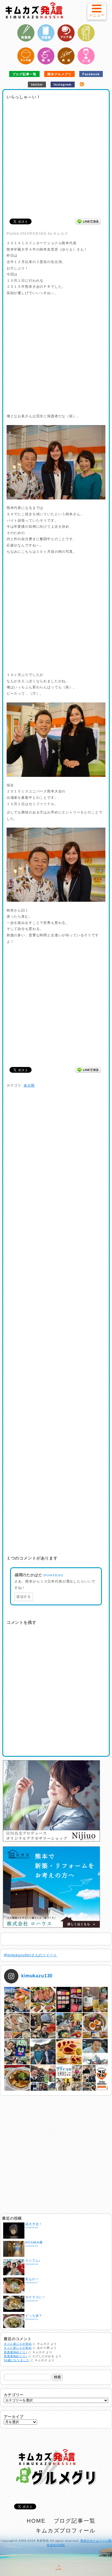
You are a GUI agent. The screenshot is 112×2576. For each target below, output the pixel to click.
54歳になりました (17, 2360)
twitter (37, 84)
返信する (24, 1597)
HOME (36, 2521)
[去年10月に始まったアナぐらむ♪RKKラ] (69, 2078)
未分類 (29, 1085)
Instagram (63, 84)
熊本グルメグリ (60, 74)
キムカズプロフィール (66, 2531)
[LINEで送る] (88, 221)
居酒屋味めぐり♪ (16, 2352)
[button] (97, 11)
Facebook (91, 74)
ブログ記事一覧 (25, 74)
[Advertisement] (56, 157)
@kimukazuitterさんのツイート (30, 1955)
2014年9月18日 (53, 1575)
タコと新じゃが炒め (18, 2344)
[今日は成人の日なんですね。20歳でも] (95, 2052)
